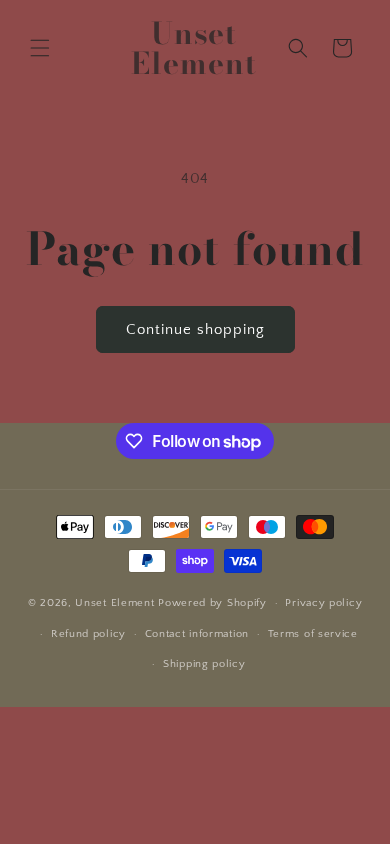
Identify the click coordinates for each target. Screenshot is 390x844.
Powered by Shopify (212, 603)
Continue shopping (195, 329)
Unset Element (116, 603)
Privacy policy (323, 603)
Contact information (197, 634)
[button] (40, 48)
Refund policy (88, 634)
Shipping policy (204, 664)
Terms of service (313, 634)
